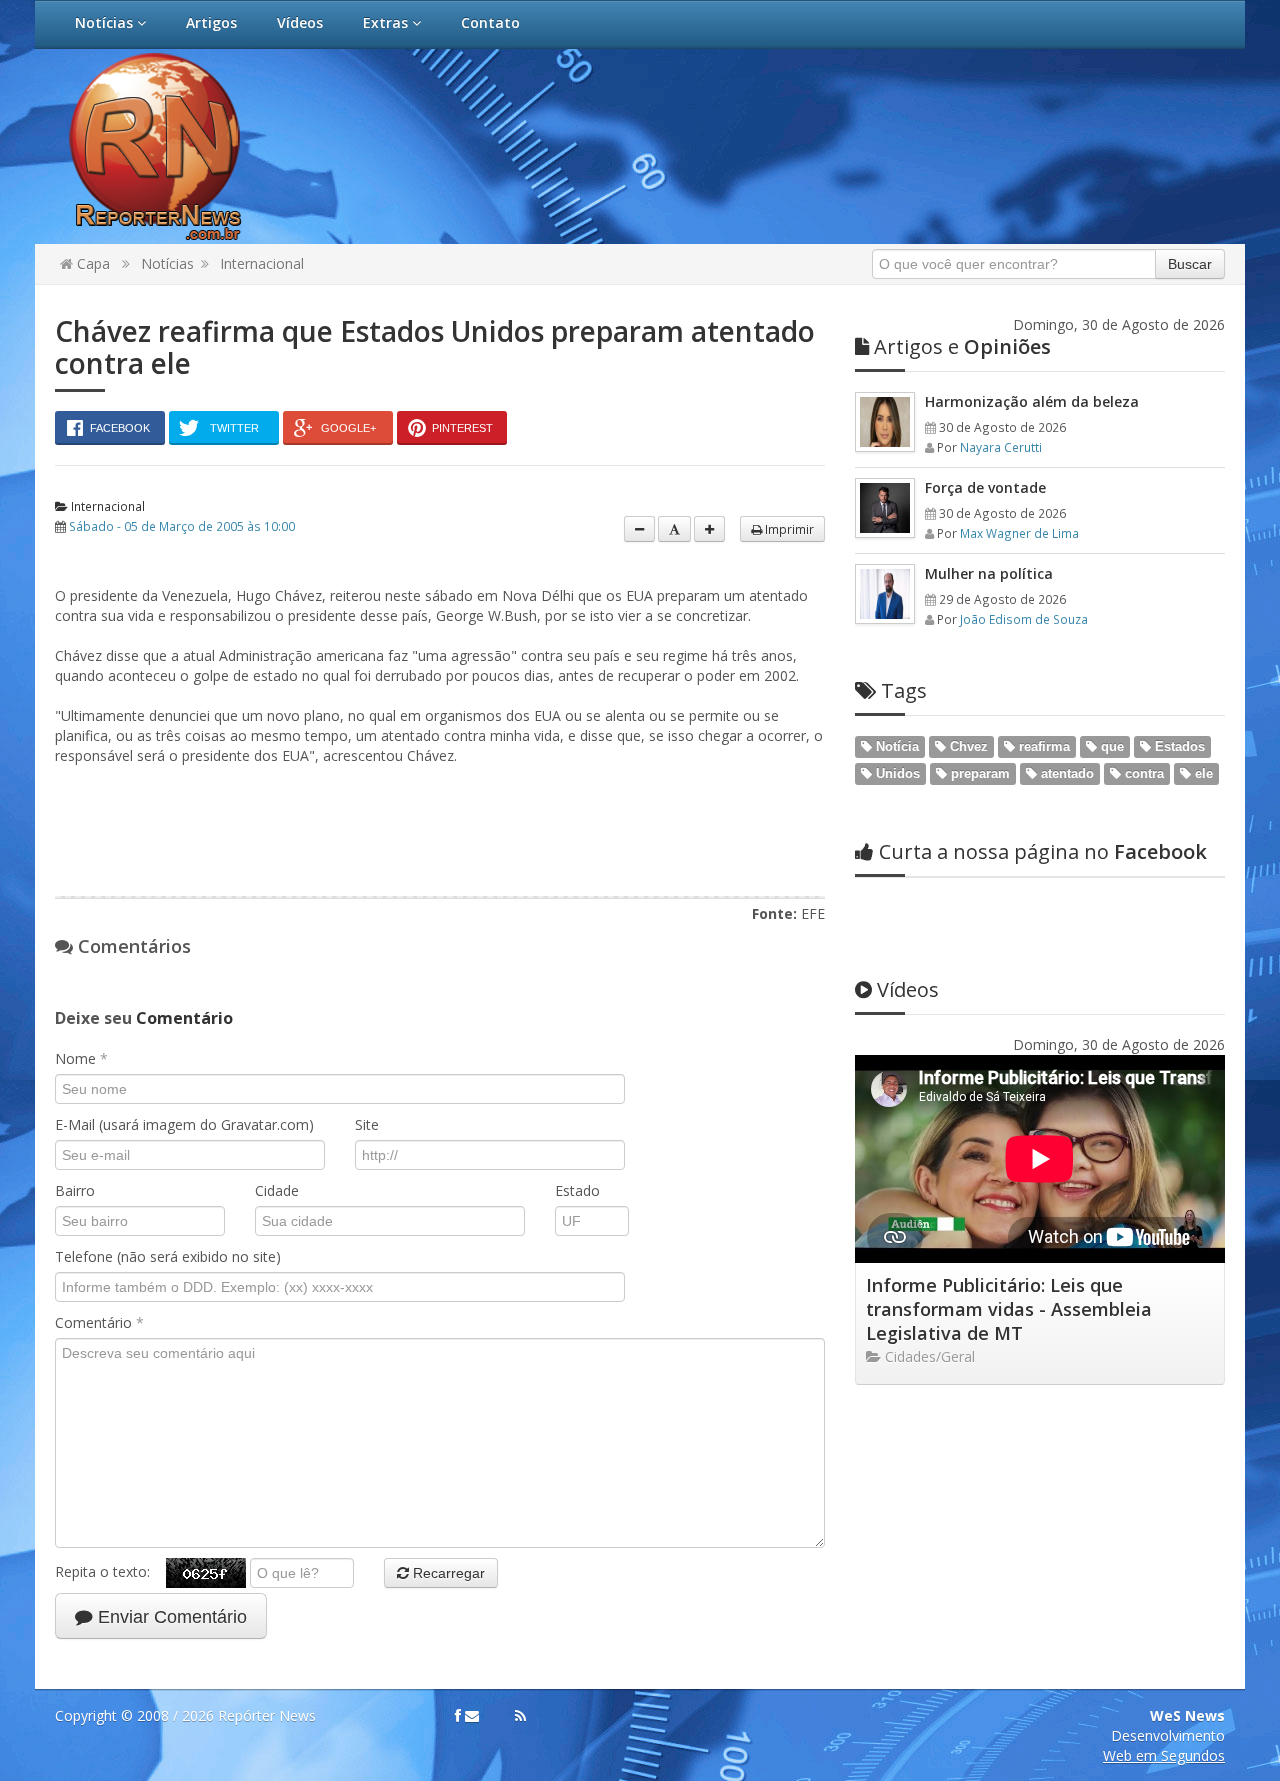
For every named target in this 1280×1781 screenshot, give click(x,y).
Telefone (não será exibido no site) (168, 1256)
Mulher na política (989, 573)
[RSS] (520, 1716)
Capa (91, 263)
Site (367, 1124)
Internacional (262, 263)
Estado (577, 1190)
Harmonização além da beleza (1032, 401)
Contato (490, 22)
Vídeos (300, 22)
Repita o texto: (110, 1571)
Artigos (211, 22)
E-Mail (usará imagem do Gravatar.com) (184, 1124)
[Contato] (472, 1716)
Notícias (106, 22)
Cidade (277, 1190)
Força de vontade (985, 487)
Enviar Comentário (170, 1617)
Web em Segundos (1164, 1755)
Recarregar (447, 1573)
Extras (387, 22)
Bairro (75, 1190)
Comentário (99, 1322)
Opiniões (962, 346)
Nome (81, 1058)
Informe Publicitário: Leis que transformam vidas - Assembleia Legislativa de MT (1009, 1309)
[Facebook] (458, 1716)
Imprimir (788, 529)
